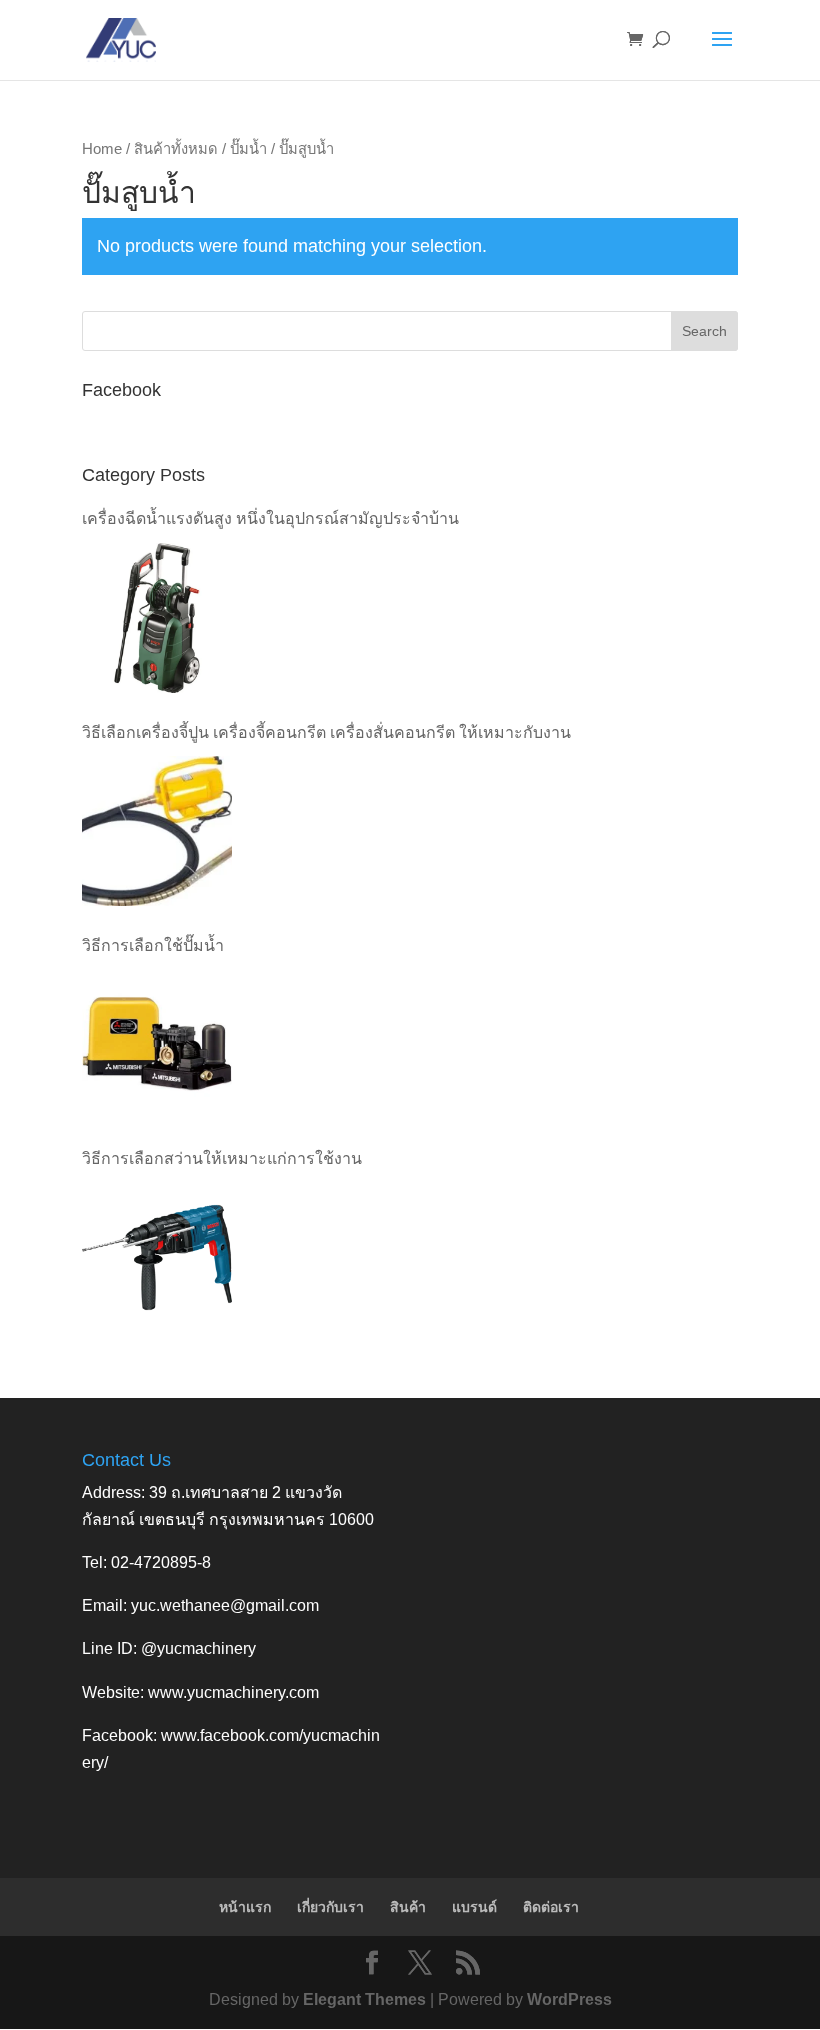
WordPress (569, 1999)
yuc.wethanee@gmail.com (225, 1605)
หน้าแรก (245, 1907)
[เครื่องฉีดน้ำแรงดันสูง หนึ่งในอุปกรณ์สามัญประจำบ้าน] (157, 618)
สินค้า (408, 1907)
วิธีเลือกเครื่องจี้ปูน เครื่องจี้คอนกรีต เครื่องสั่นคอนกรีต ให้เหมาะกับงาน (326, 732)
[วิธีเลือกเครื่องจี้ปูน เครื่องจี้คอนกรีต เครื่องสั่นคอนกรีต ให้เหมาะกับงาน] (157, 831)
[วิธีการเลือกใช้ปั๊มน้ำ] (157, 1044)
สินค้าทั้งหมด (176, 149)
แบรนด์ (474, 1907)
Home (102, 149)
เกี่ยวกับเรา (330, 1907)
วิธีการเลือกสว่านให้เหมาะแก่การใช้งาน (222, 1158)
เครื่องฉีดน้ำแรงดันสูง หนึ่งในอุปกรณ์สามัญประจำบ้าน (270, 518)
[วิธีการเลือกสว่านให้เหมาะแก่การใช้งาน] (157, 1257)
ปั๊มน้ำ (248, 149)
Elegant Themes (364, 1999)
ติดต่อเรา (551, 1907)
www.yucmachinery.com (233, 1692)
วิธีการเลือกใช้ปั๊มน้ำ (153, 945)
